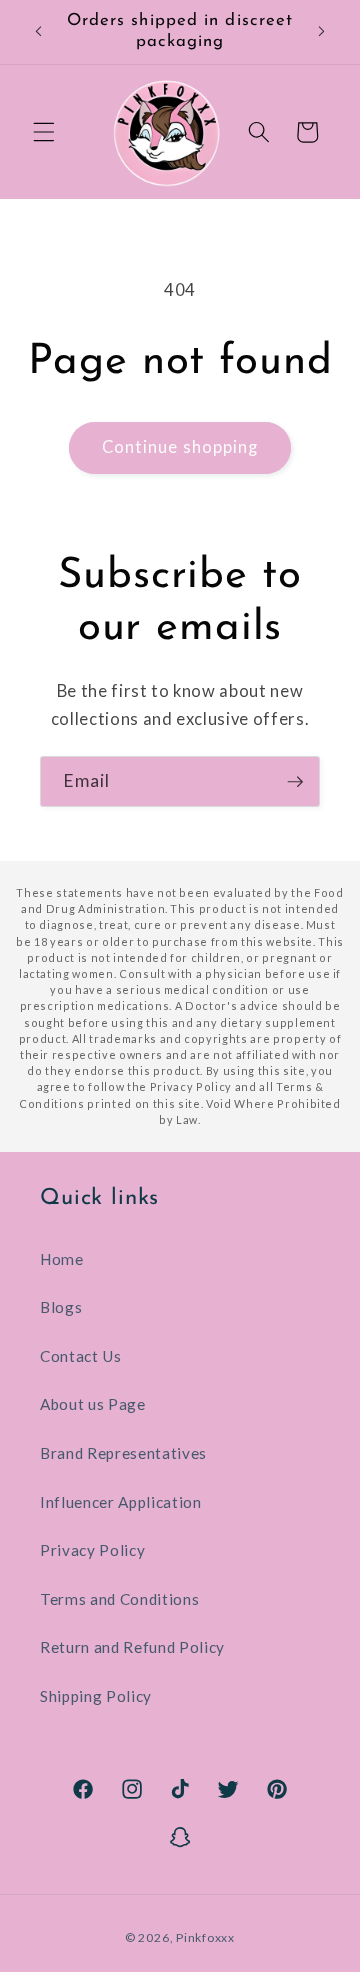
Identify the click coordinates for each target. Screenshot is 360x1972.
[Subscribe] (295, 782)
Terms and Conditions (119, 1599)
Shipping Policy (96, 1696)
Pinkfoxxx (205, 1937)
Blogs (61, 1307)
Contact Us (81, 1356)
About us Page (93, 1404)
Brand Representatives (123, 1453)
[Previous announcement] (39, 32)
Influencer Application (121, 1502)
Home (62, 1259)
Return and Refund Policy (132, 1647)
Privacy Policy (92, 1550)
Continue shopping (180, 447)
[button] (44, 132)
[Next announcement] (322, 32)
